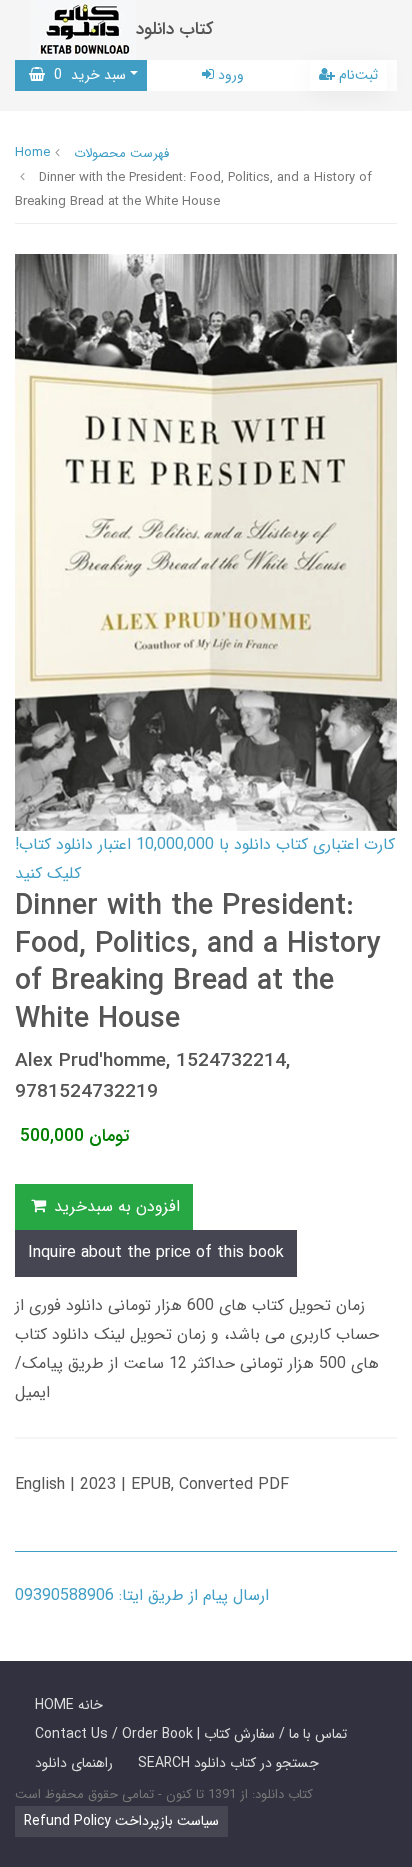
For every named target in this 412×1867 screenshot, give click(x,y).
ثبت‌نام (356, 75)
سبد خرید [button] (85, 75)
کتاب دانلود (175, 29)
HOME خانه (69, 1705)
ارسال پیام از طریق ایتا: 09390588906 (142, 1595)
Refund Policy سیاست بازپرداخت (121, 1821)
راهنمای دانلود (74, 1763)
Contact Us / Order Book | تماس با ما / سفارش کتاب (191, 1734)
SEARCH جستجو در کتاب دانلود (228, 1763)
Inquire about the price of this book (156, 1252)
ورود (229, 75)
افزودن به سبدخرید (114, 1206)
